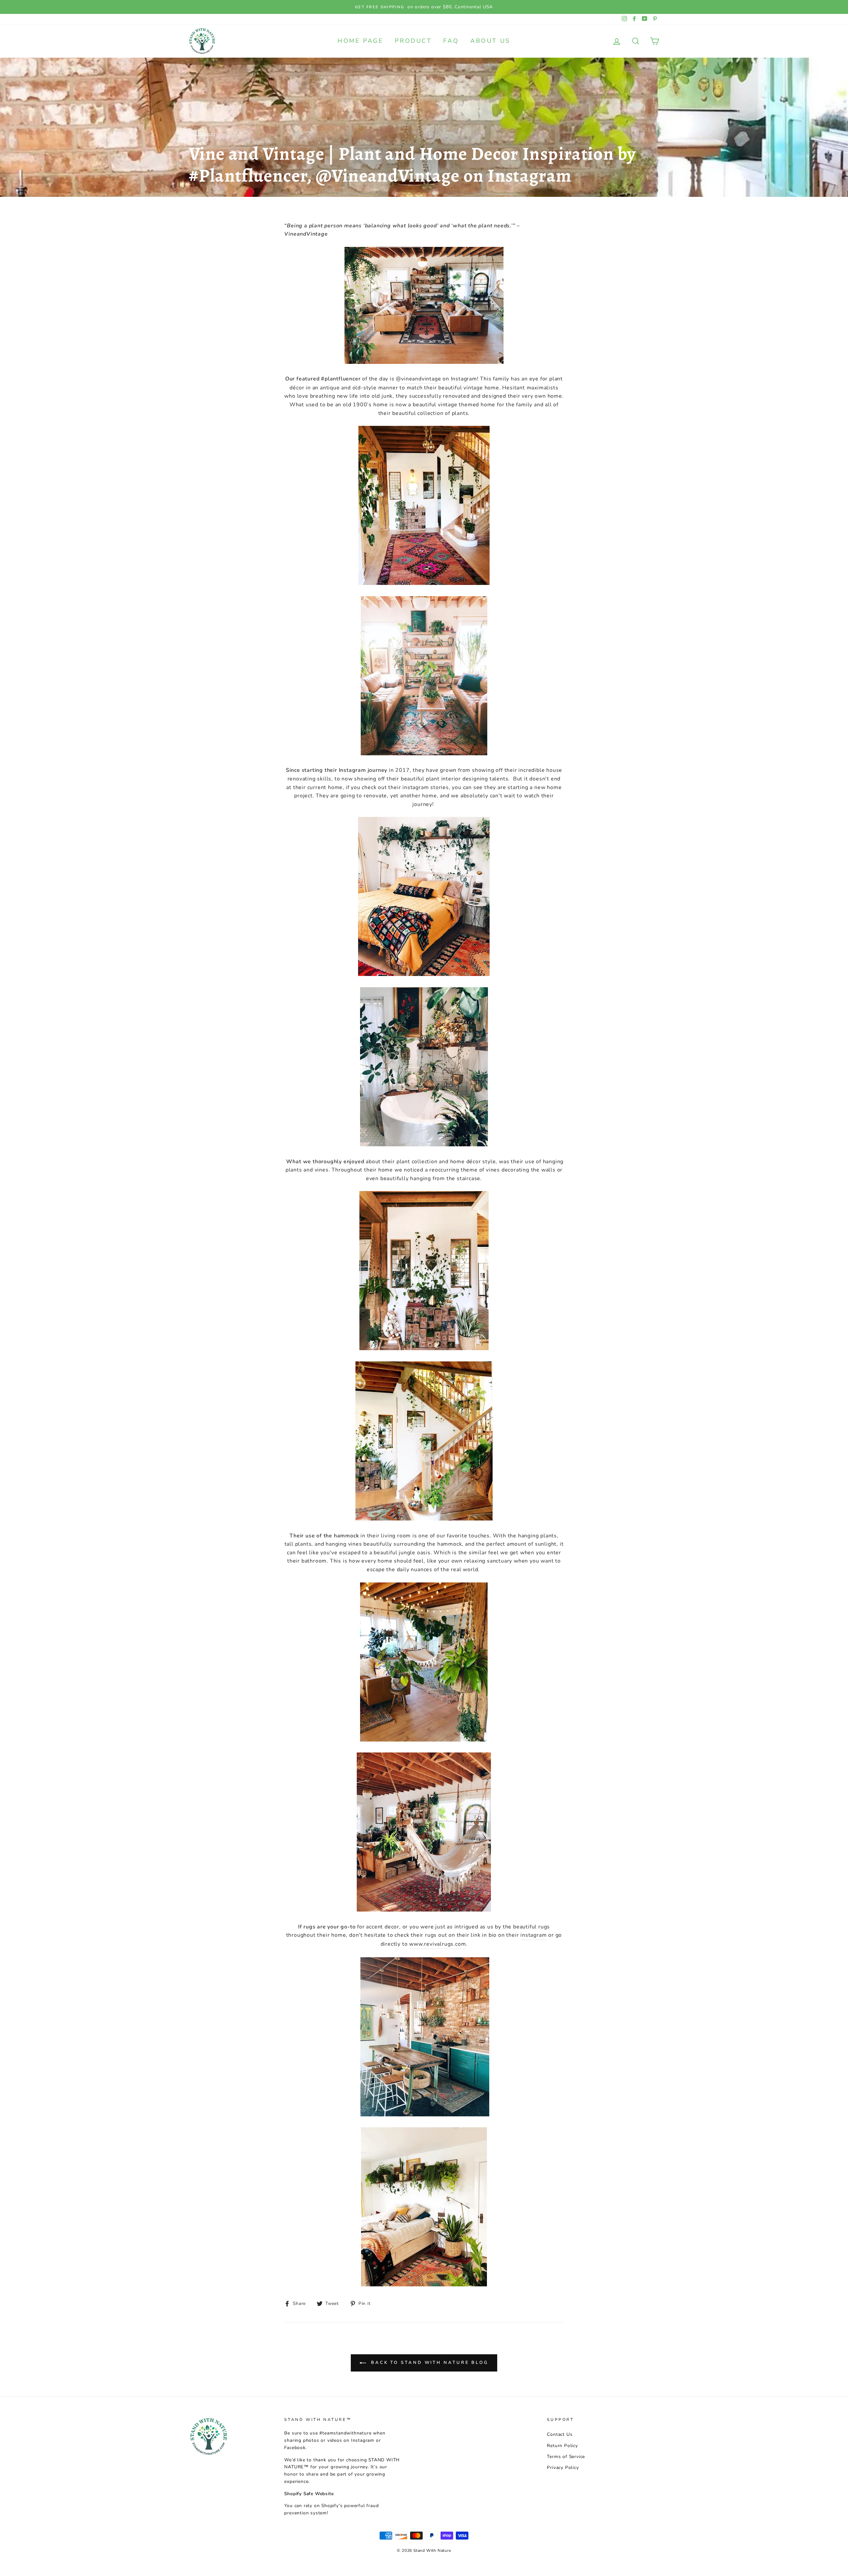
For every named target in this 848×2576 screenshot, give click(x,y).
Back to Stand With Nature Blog (429, 2363)
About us (490, 41)
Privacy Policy (563, 2467)
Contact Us (560, 2434)
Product (413, 41)
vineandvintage (421, 379)
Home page (360, 41)
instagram (533, 1935)
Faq (451, 41)
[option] (424, 7)
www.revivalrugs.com (437, 1944)
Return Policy (562, 2446)
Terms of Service (566, 2457)
